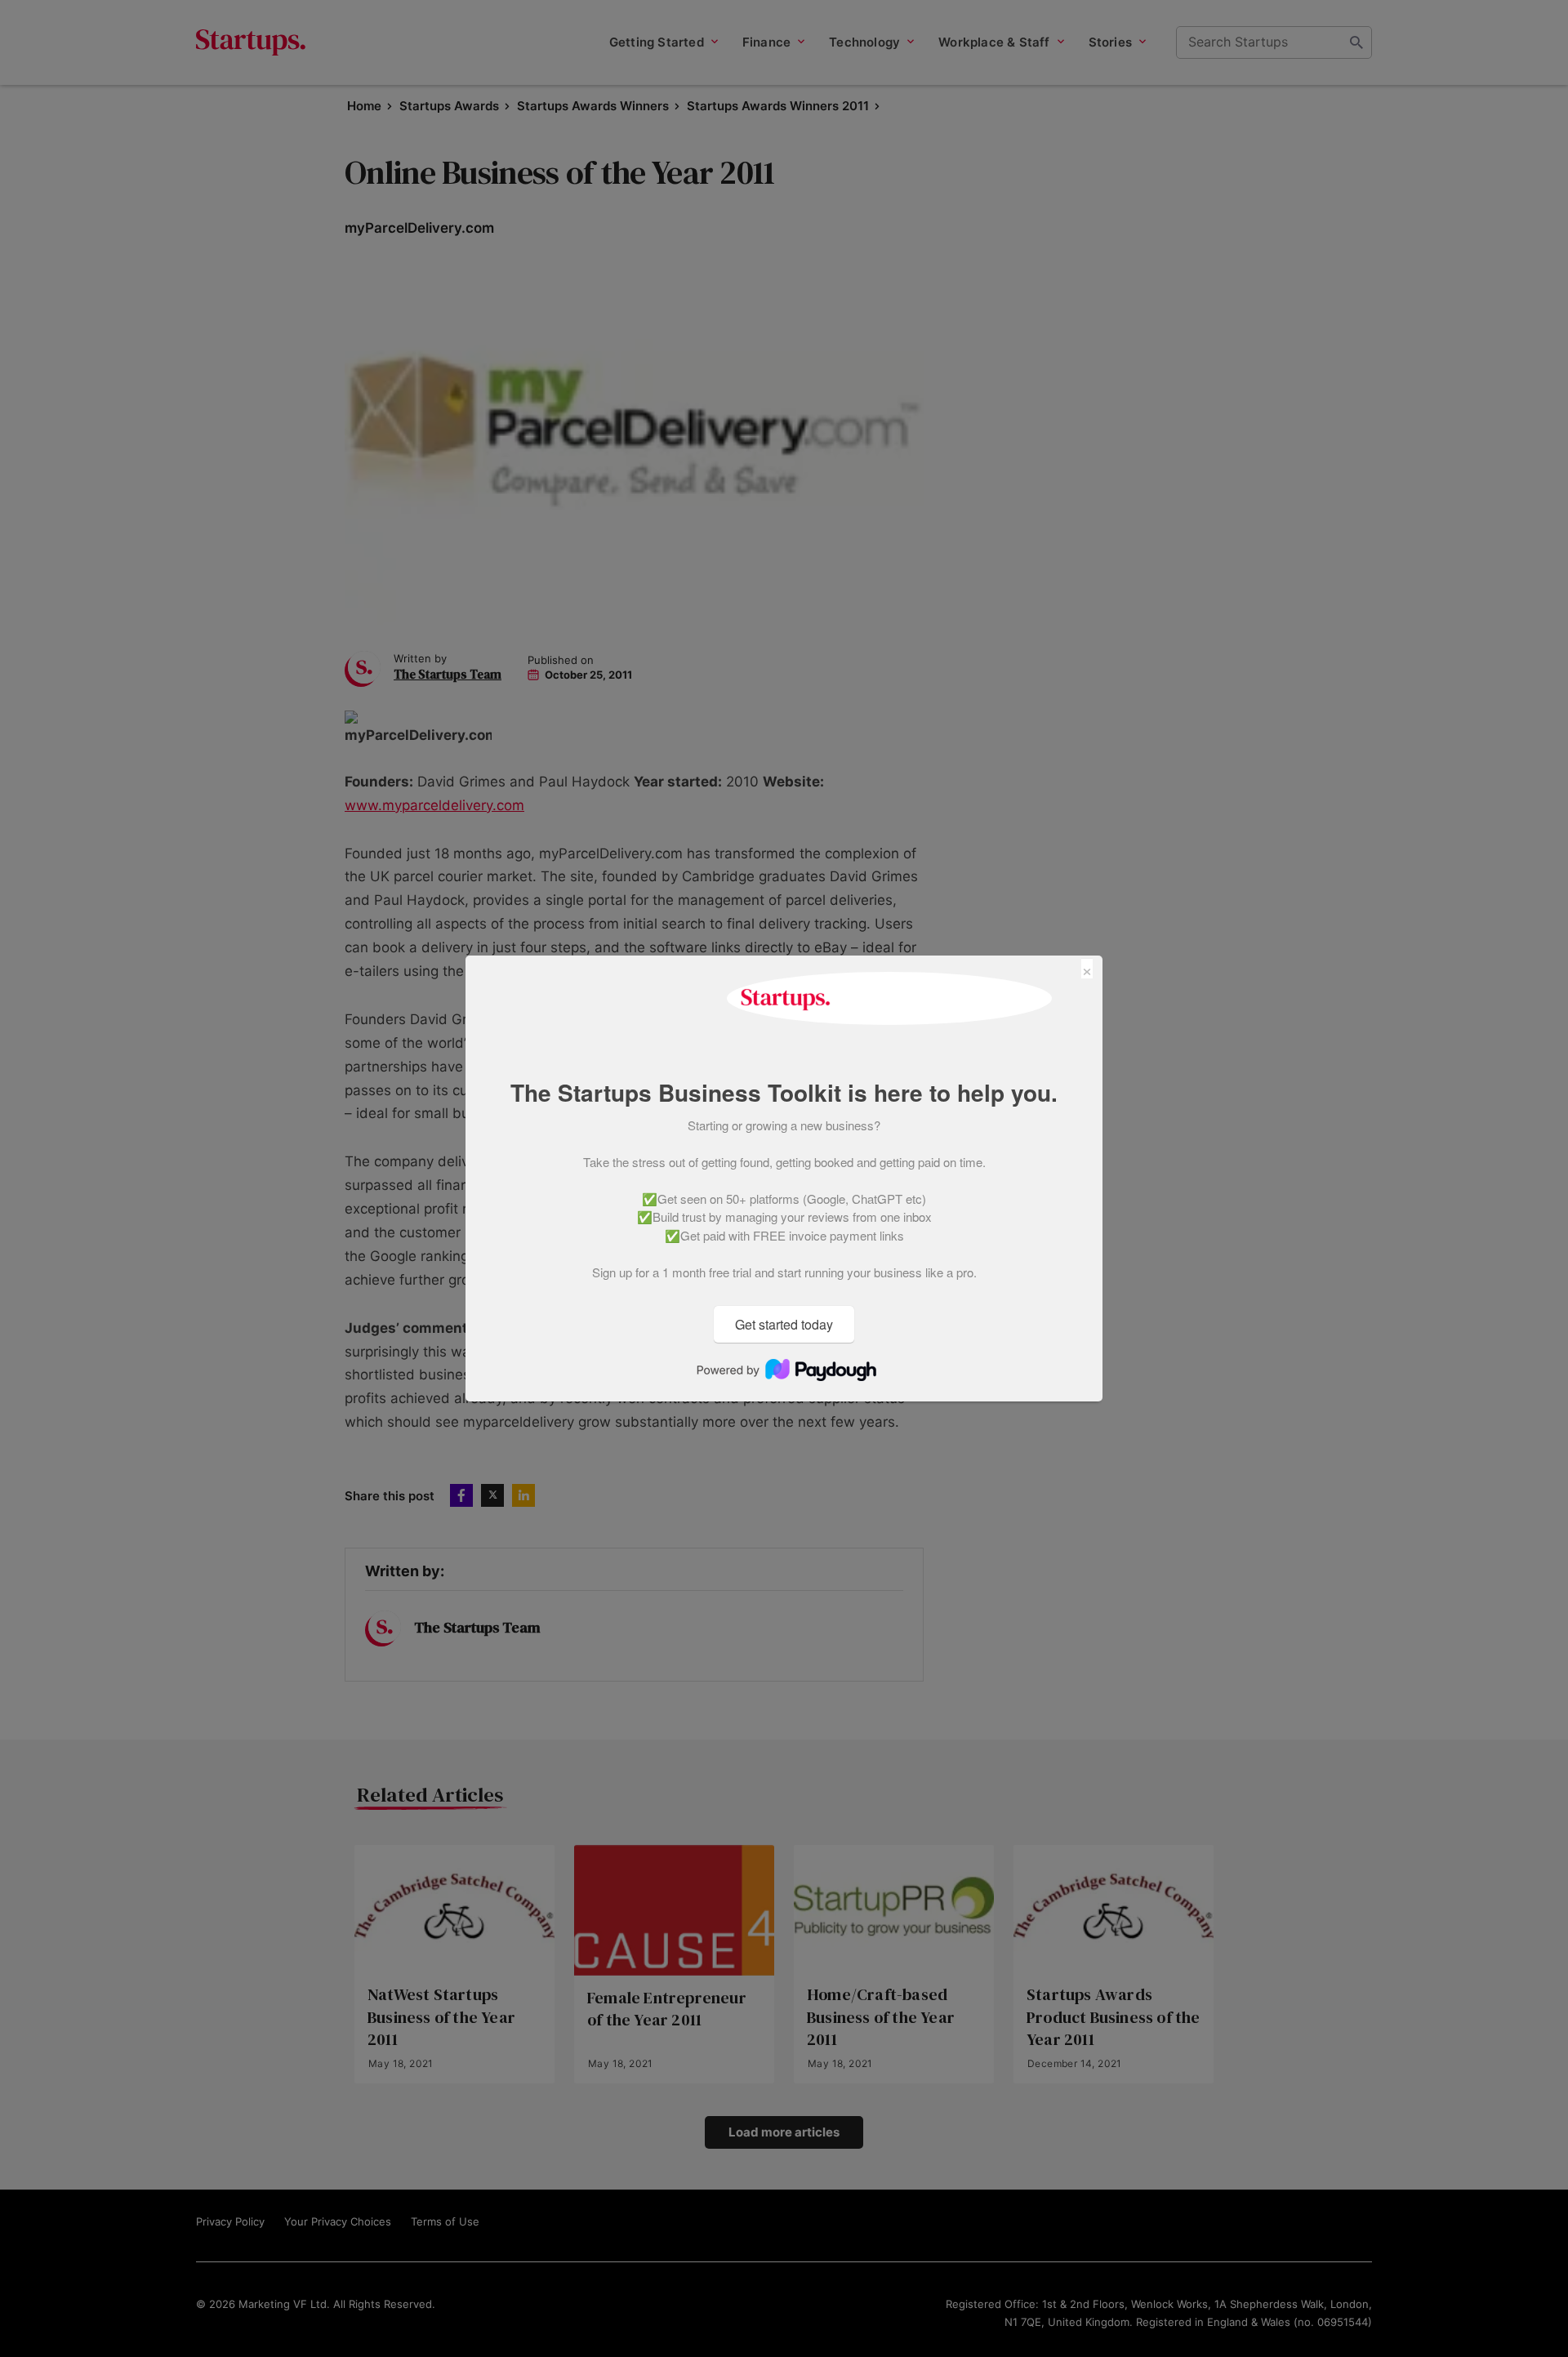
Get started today (784, 1324)
